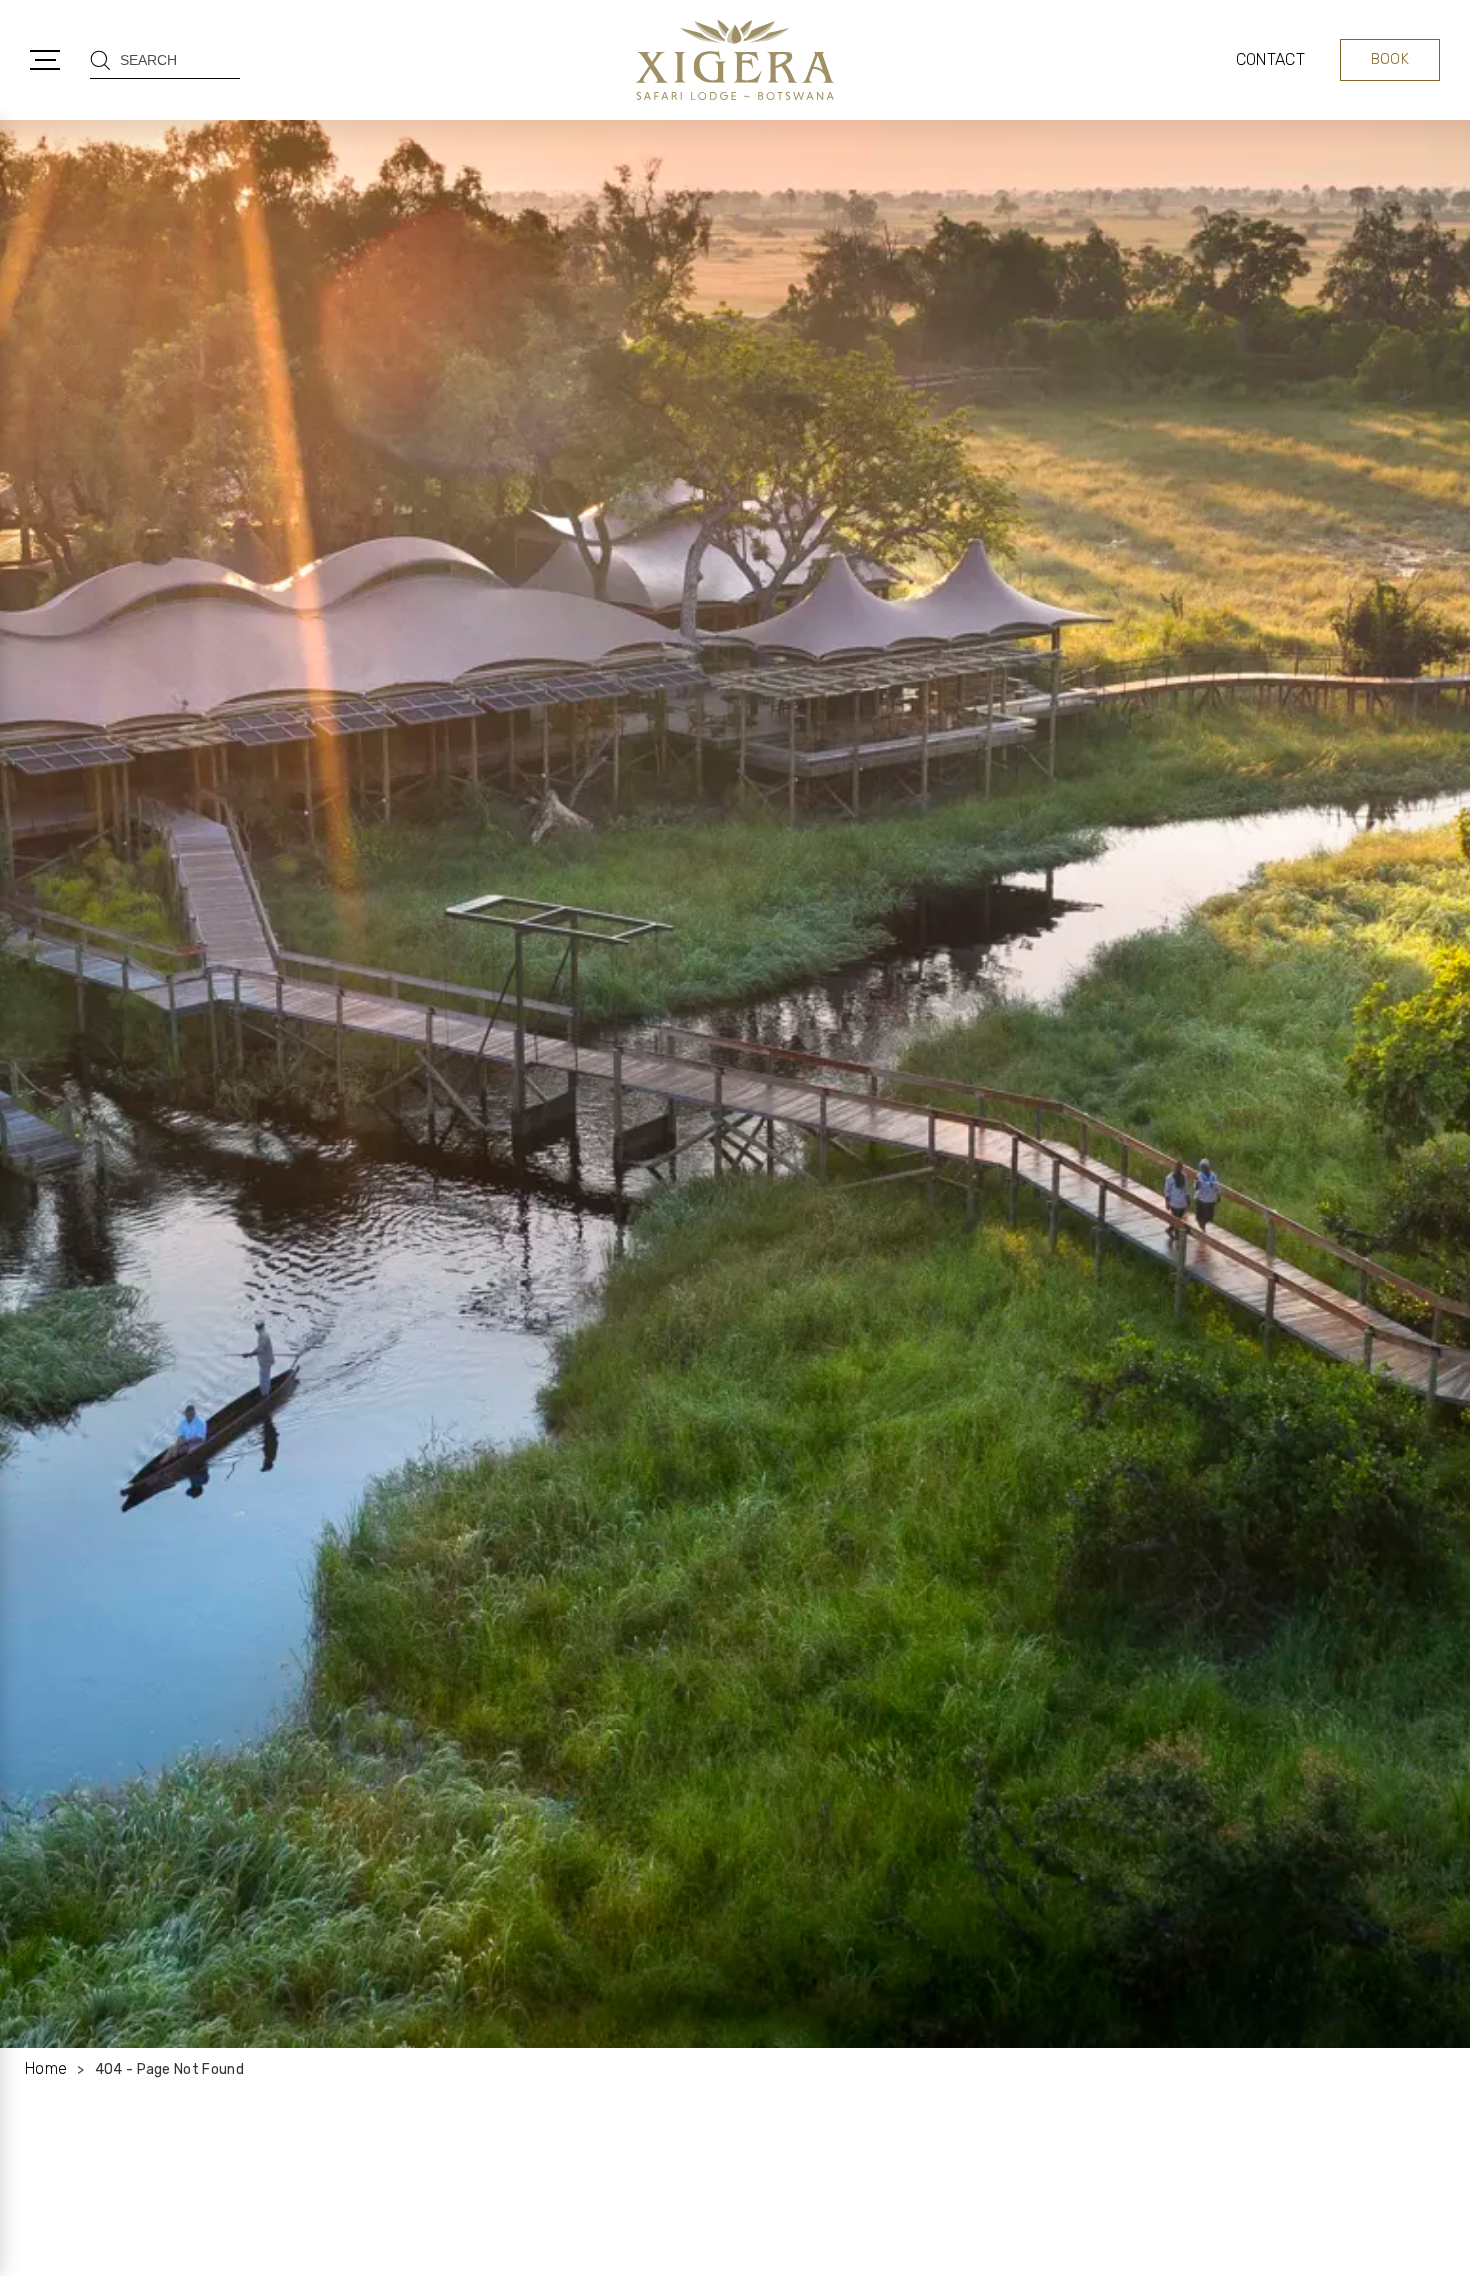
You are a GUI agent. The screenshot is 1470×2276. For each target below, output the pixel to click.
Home (46, 2068)
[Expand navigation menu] (45, 60)
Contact (1270, 59)
